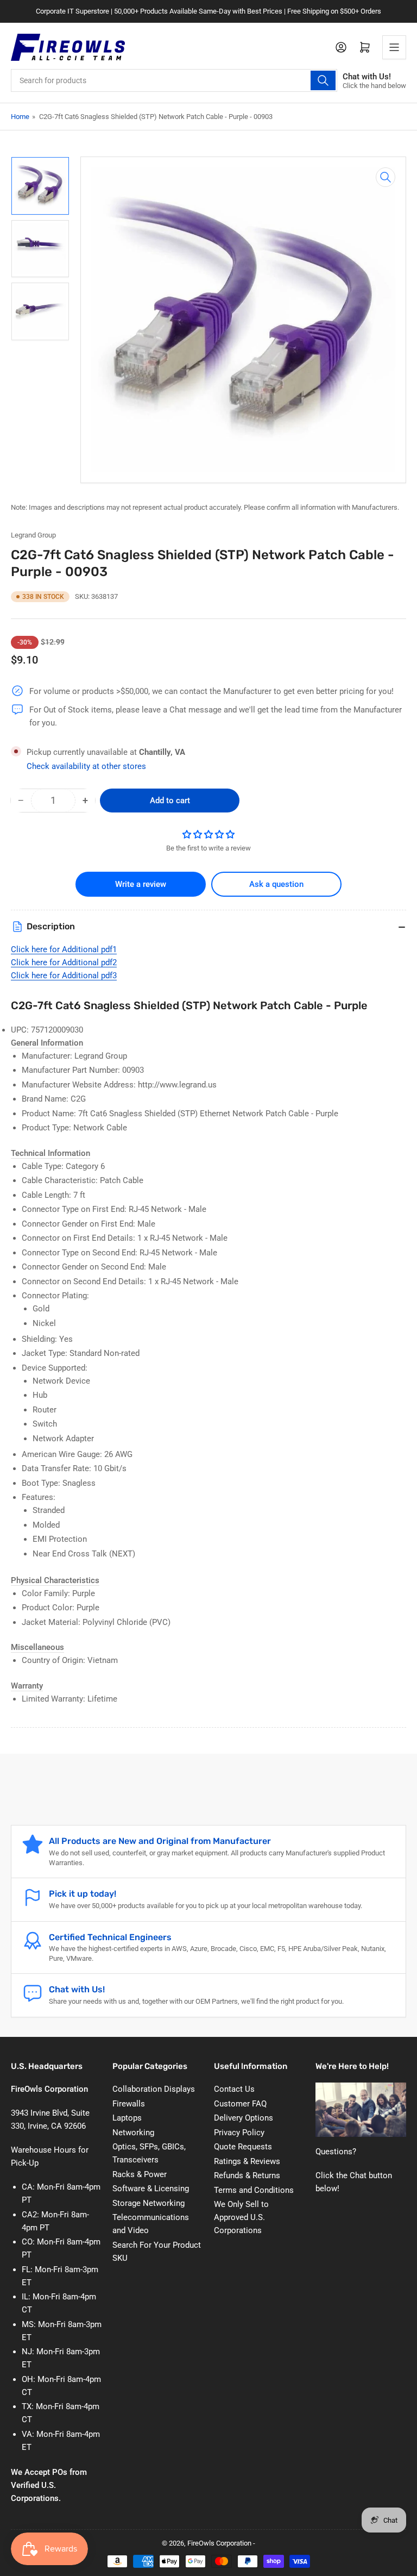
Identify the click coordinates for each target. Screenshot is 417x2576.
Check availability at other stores (86, 766)
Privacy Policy (239, 2133)
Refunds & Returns (247, 2175)
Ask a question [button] (276, 884)
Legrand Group (33, 535)
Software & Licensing (151, 2189)
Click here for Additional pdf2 (64, 962)
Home (20, 117)
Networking (133, 2133)
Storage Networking (149, 2203)
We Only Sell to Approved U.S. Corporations (241, 2217)
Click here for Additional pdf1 (64, 949)
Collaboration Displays (154, 2089)
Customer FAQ (240, 2104)
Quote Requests (243, 2147)
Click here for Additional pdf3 (64, 976)
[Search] (323, 80)
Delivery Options (244, 2118)
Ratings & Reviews (247, 2161)
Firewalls (129, 2104)
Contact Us (234, 2089)
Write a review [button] (141, 884)
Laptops (127, 2118)
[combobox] (174, 80)
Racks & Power (140, 2174)
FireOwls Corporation (219, 2543)
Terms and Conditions (254, 2190)
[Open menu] (394, 47)
